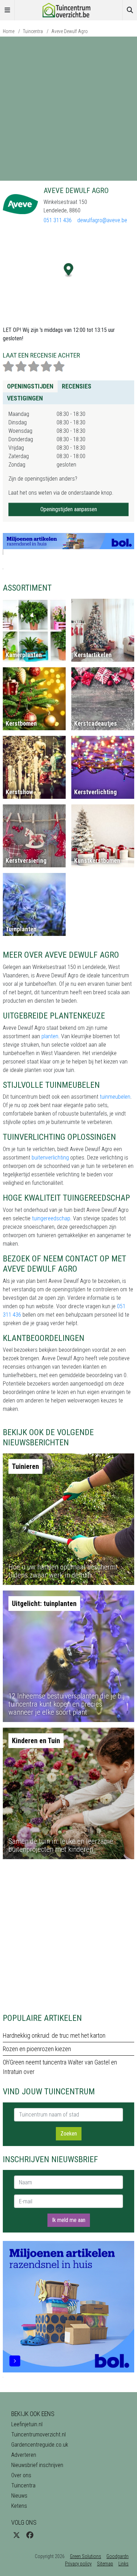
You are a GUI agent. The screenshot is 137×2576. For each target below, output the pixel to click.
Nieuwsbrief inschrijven (37, 2465)
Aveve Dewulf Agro (70, 31)
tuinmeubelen (115, 1097)
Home (9, 31)
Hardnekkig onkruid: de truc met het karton (54, 2035)
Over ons (21, 2475)
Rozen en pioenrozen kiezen (37, 2049)
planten (50, 1036)
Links (123, 2564)
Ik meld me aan (69, 2220)
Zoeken (69, 2134)
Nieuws (19, 2496)
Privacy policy (78, 2564)
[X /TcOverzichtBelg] (17, 2535)
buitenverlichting (50, 1158)
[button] (69, 270)
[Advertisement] (68, 109)
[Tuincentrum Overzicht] (68, 10)
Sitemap (105, 2564)
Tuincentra (33, 31)
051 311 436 (58, 220)
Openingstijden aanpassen (69, 509)
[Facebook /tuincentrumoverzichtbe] (30, 2535)
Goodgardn (118, 2556)
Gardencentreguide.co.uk (40, 2445)
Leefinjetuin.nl (27, 2424)
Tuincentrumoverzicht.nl (38, 2434)
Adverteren (24, 2455)
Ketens (19, 2506)
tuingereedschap (51, 1218)
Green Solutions (86, 2556)
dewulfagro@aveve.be (102, 220)
